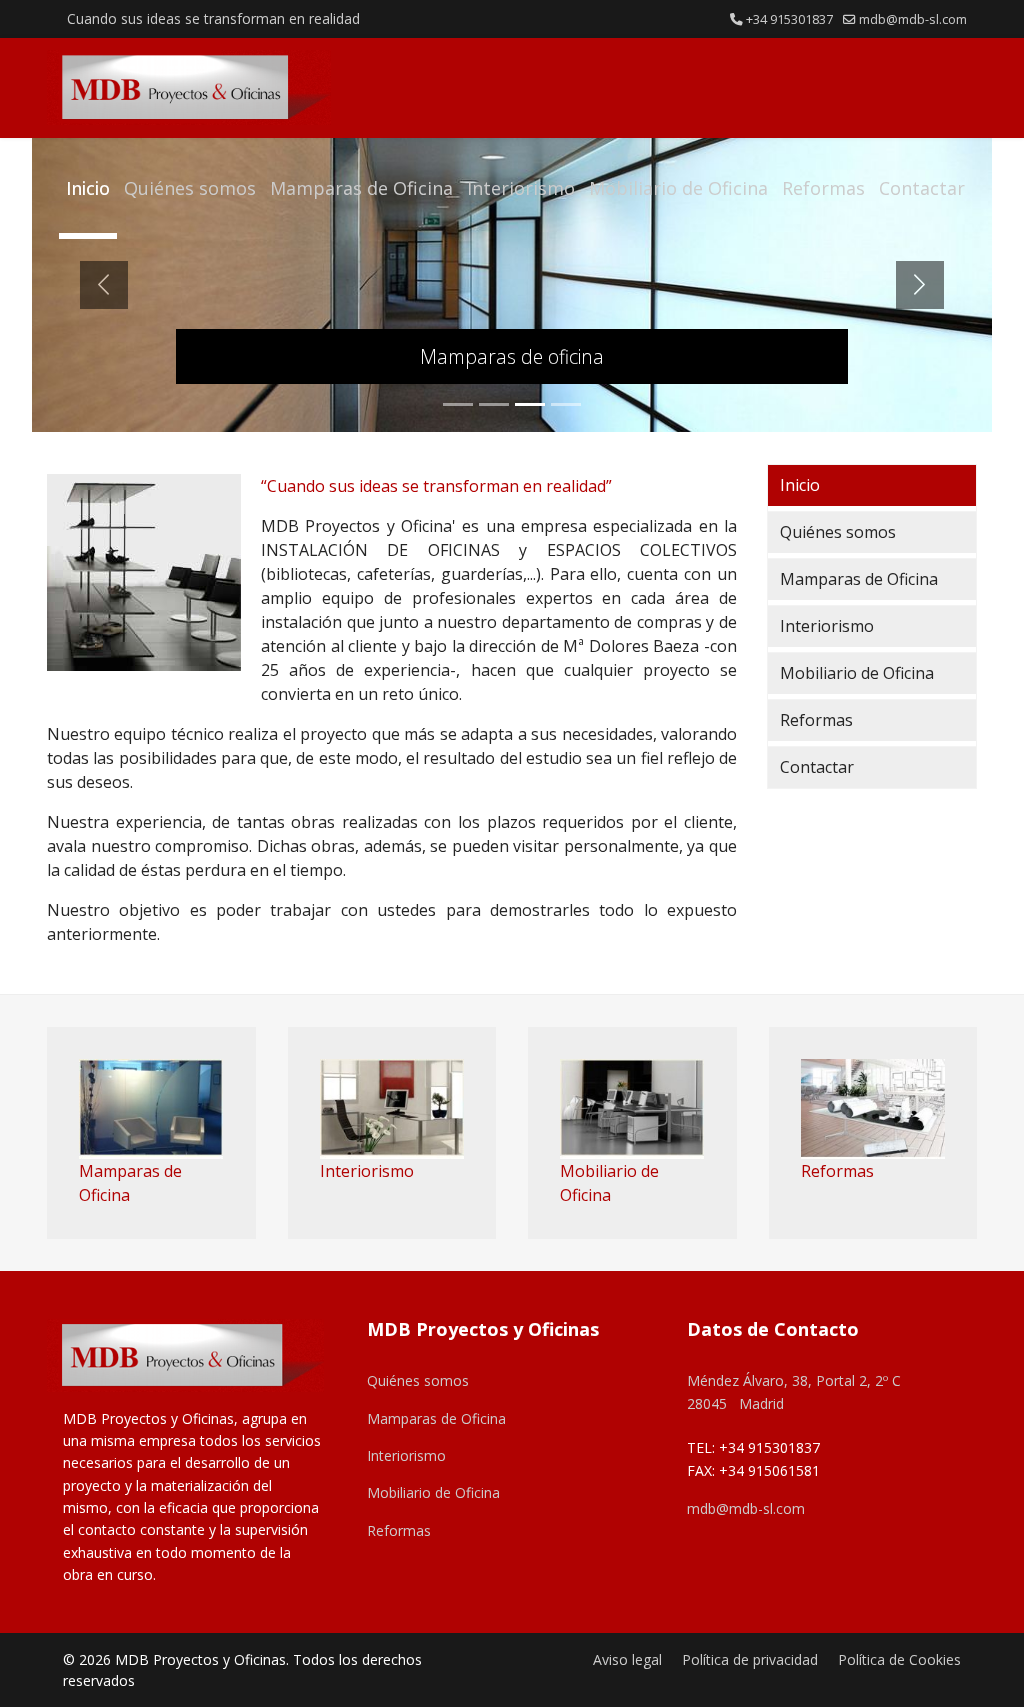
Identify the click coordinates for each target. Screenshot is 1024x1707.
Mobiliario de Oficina (678, 188)
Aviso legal (627, 1659)
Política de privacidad (750, 1659)
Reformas (823, 188)
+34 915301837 (789, 19)
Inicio (88, 188)
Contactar (922, 188)
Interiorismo (521, 188)
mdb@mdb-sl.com (913, 19)
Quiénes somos (190, 188)
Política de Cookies (899, 1659)
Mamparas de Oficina (361, 188)
